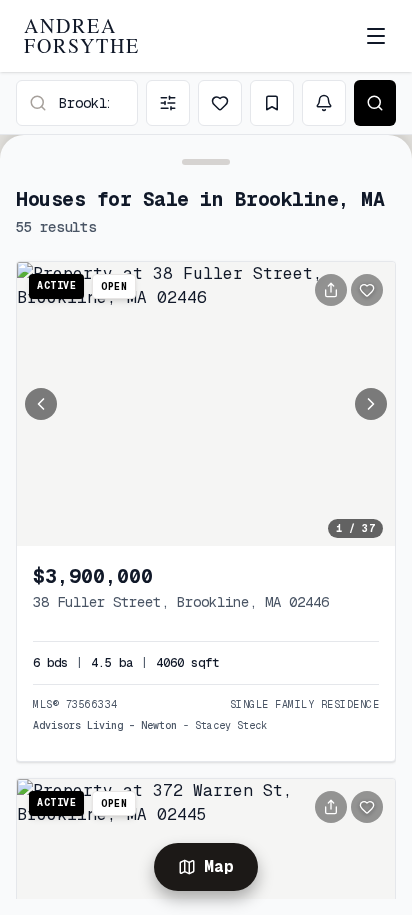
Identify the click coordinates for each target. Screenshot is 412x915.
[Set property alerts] (324, 103)
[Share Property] (331, 290)
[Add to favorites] (367, 290)
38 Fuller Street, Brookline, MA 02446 (181, 602)
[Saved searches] (272, 103)
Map (219, 866)
